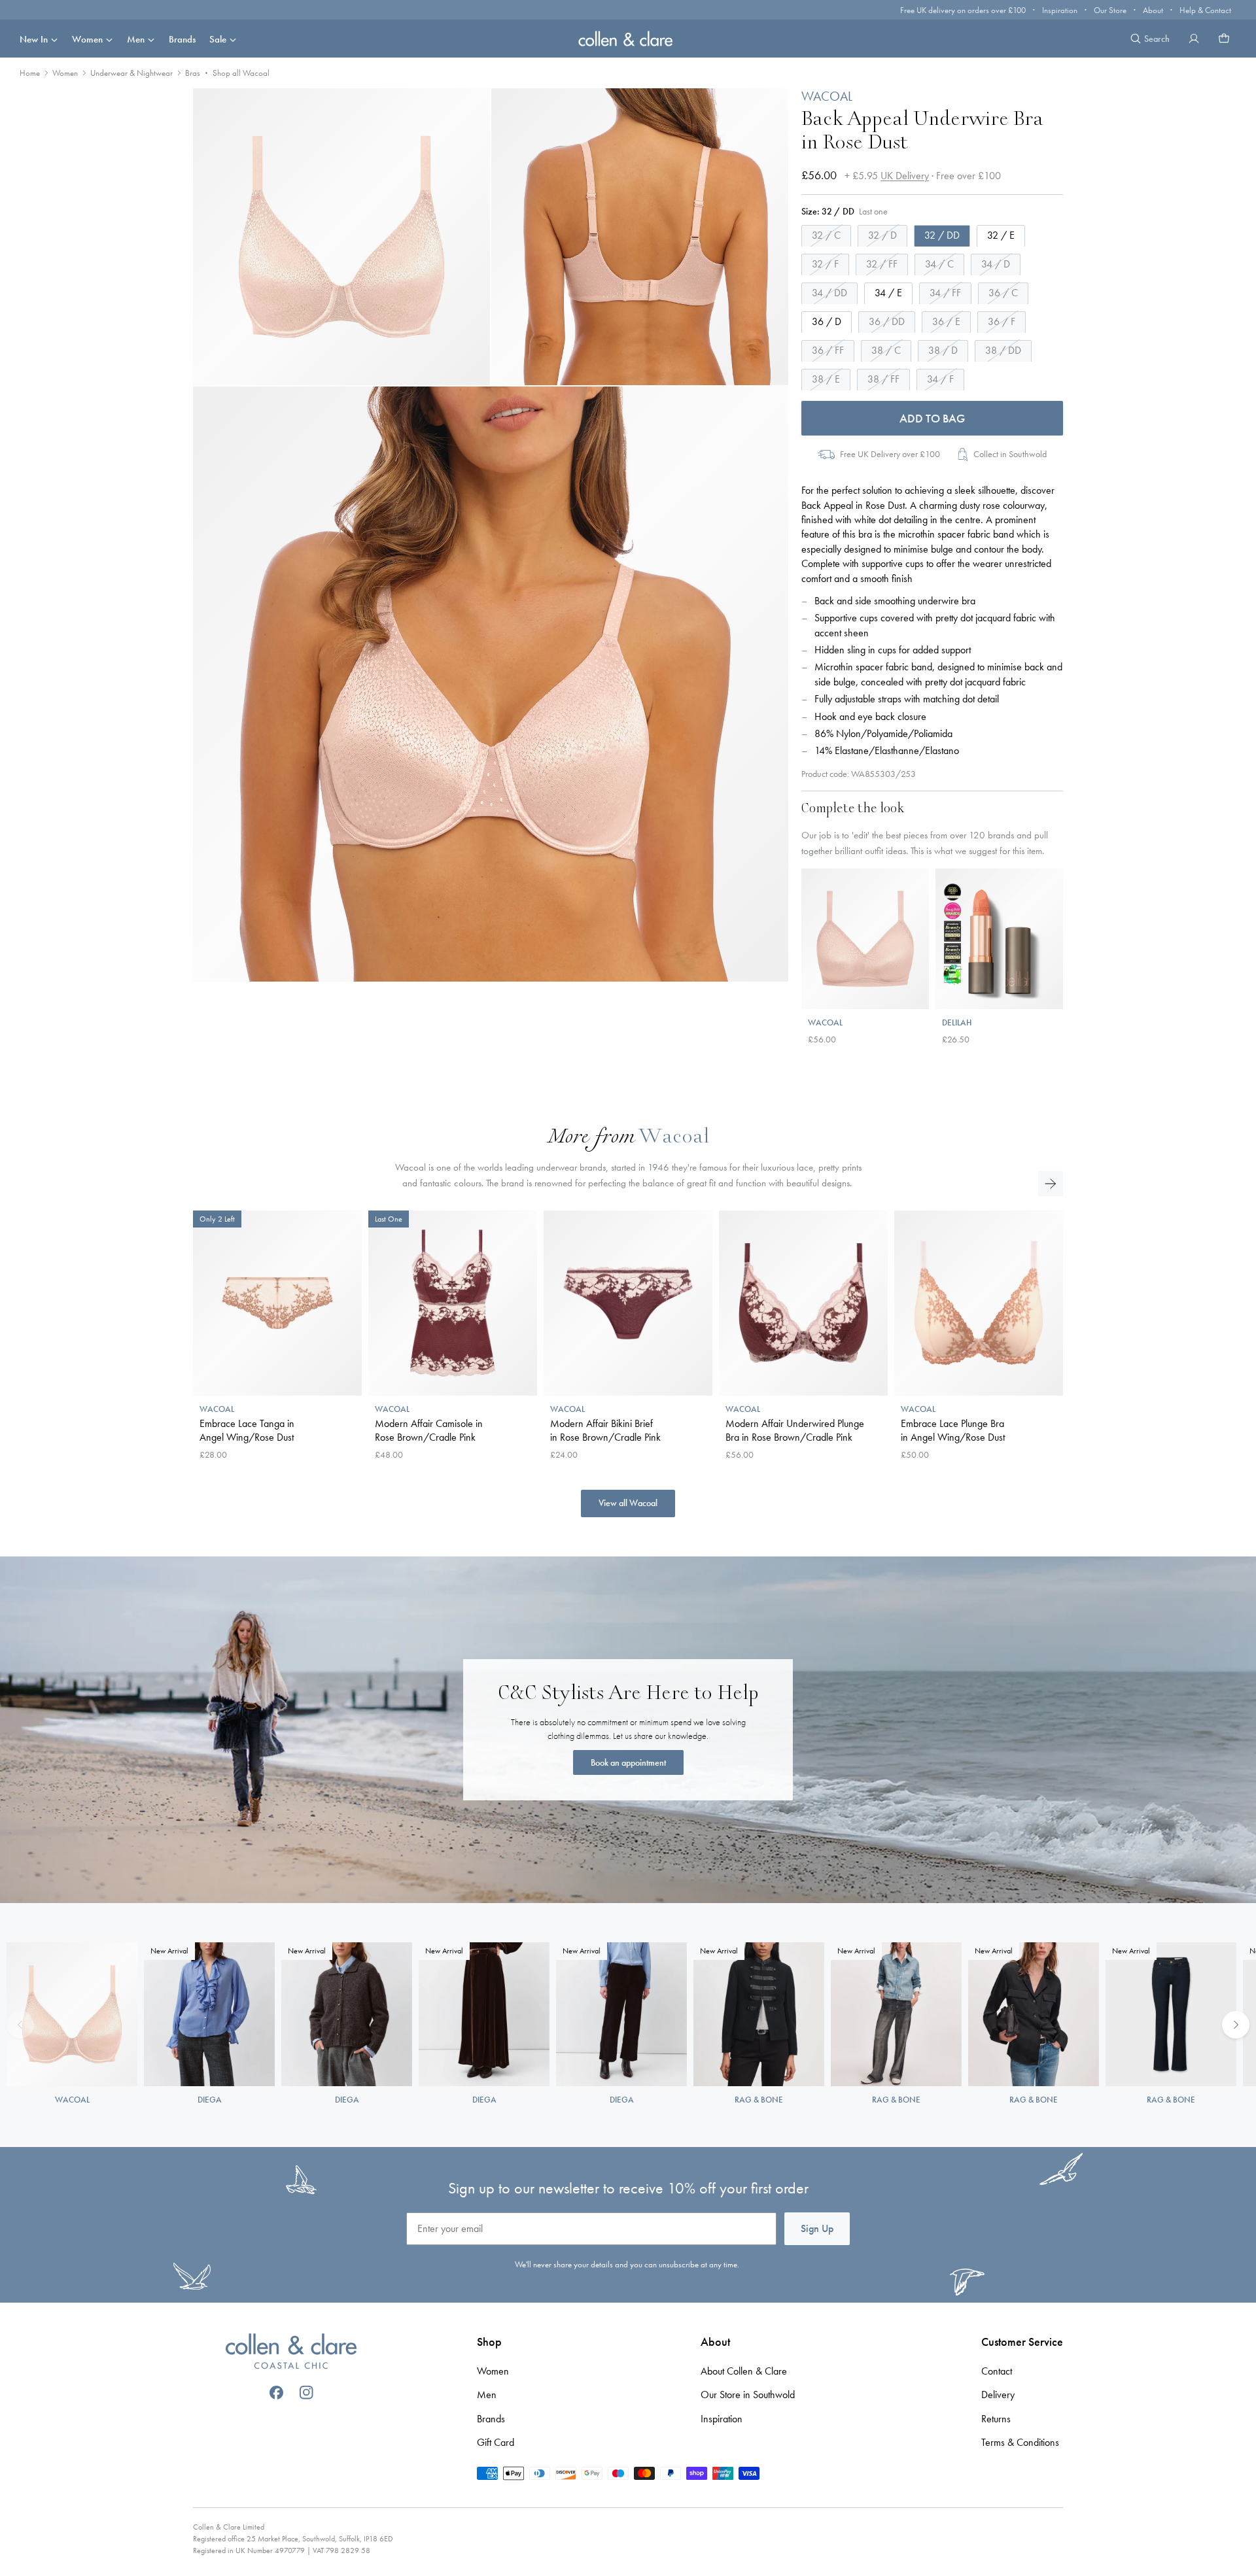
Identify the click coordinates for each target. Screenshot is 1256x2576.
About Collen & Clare (744, 2371)
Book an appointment (628, 1762)
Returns (996, 2419)
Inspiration (1060, 10)
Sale (218, 39)
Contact (997, 2371)
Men (136, 39)
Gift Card (496, 2442)
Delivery (998, 2395)
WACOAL (827, 96)
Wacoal (674, 1138)
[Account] (1194, 39)
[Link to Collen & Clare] (291, 2353)
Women (87, 39)
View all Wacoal (628, 1503)
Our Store (1110, 10)
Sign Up (817, 2228)
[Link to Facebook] (276, 2393)
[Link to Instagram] (306, 2393)
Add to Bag (932, 418)
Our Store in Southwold (748, 2395)
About (1153, 10)
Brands (182, 39)
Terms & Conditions (1020, 2442)
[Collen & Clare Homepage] (628, 38)
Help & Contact (1205, 10)
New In (34, 39)
